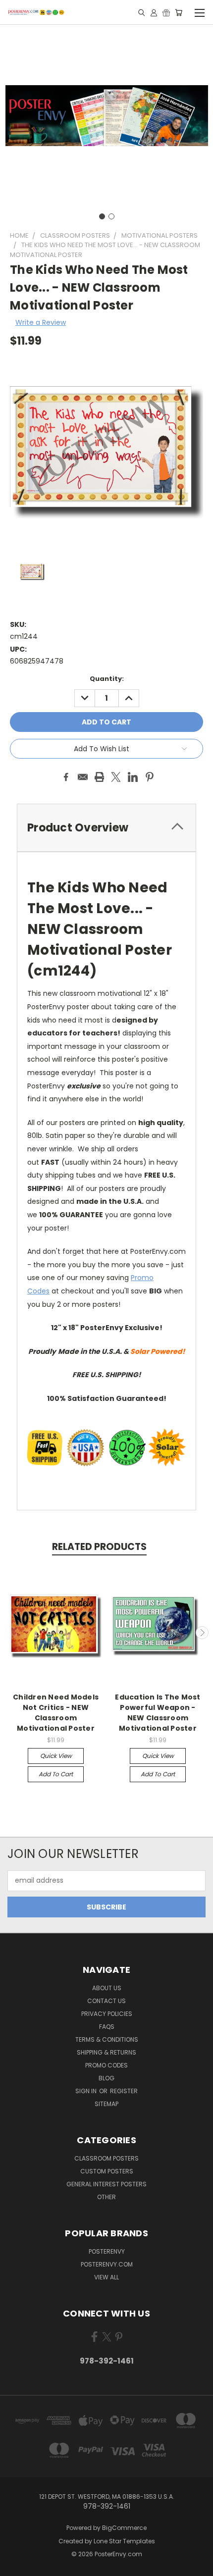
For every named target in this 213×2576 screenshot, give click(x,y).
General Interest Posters (106, 2184)
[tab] (106, 828)
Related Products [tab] (99, 1547)
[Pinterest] (150, 777)
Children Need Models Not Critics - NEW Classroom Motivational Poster (56, 1713)
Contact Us (106, 2001)
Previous (11, 1633)
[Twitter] (116, 777)
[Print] (100, 777)
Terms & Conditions (107, 2039)
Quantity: (107, 679)
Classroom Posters (106, 2158)
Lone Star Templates (124, 2541)
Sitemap (106, 2104)
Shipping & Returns (106, 2052)
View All (106, 2277)
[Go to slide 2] (111, 216)
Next (202, 1633)
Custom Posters (107, 2171)
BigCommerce (124, 2528)
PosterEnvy (107, 2251)
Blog (106, 2078)
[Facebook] (66, 777)
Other (106, 2197)
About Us (107, 1988)
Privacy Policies (107, 2014)
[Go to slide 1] (102, 216)
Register (124, 2091)
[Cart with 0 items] (179, 12)
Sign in (87, 2091)
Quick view (56, 1756)
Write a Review (41, 322)
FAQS (107, 2027)
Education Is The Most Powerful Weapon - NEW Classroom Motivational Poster (158, 1713)
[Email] (83, 777)
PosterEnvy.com (107, 2264)
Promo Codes (106, 2065)
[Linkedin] (133, 777)
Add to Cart (56, 1774)
